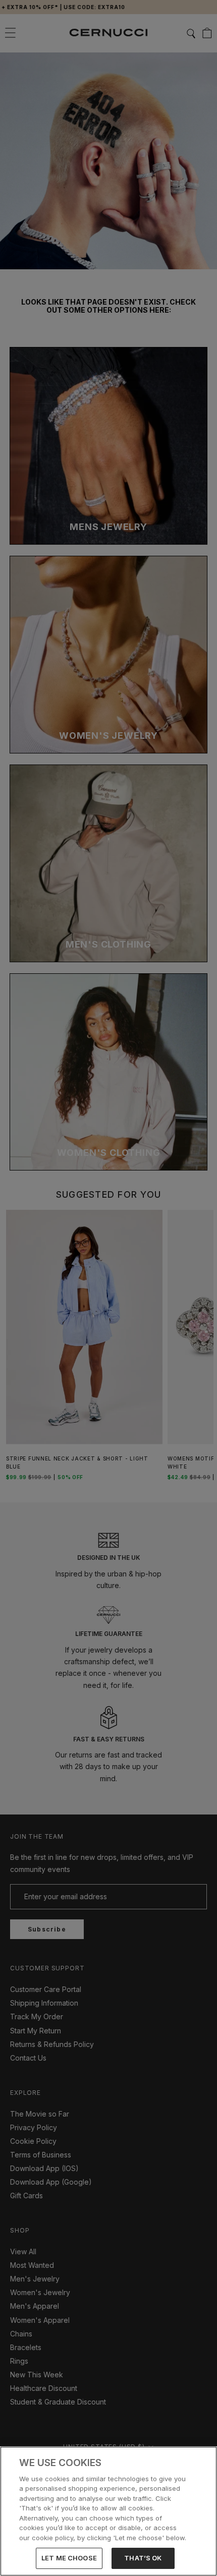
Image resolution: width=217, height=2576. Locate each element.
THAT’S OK (143, 2558)
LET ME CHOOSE (69, 2558)
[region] (108, 2511)
